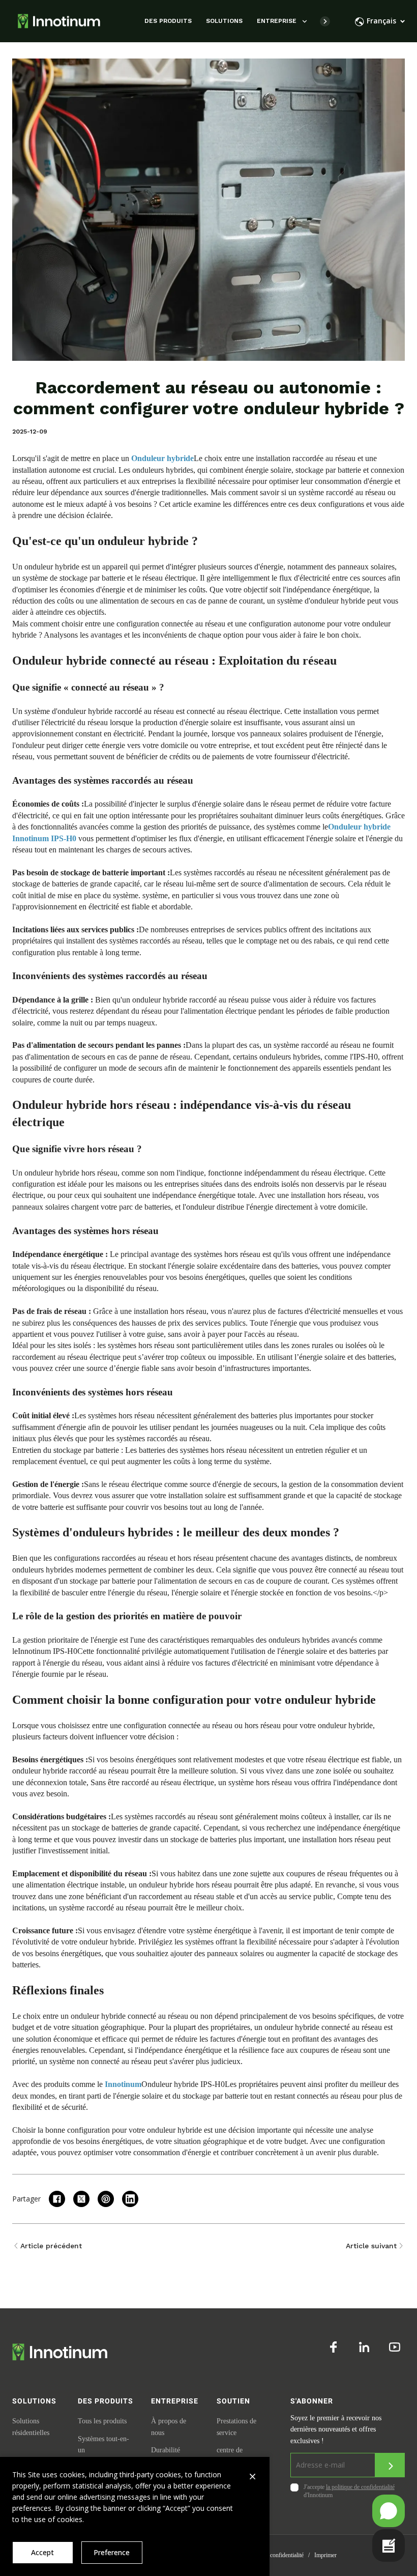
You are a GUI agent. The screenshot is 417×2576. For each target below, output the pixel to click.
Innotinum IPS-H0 (48, 1651)
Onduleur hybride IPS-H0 (183, 2084)
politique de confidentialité (272, 2555)
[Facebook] (334, 2347)
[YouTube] (395, 2347)
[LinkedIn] (364, 2347)
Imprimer (325, 2555)
